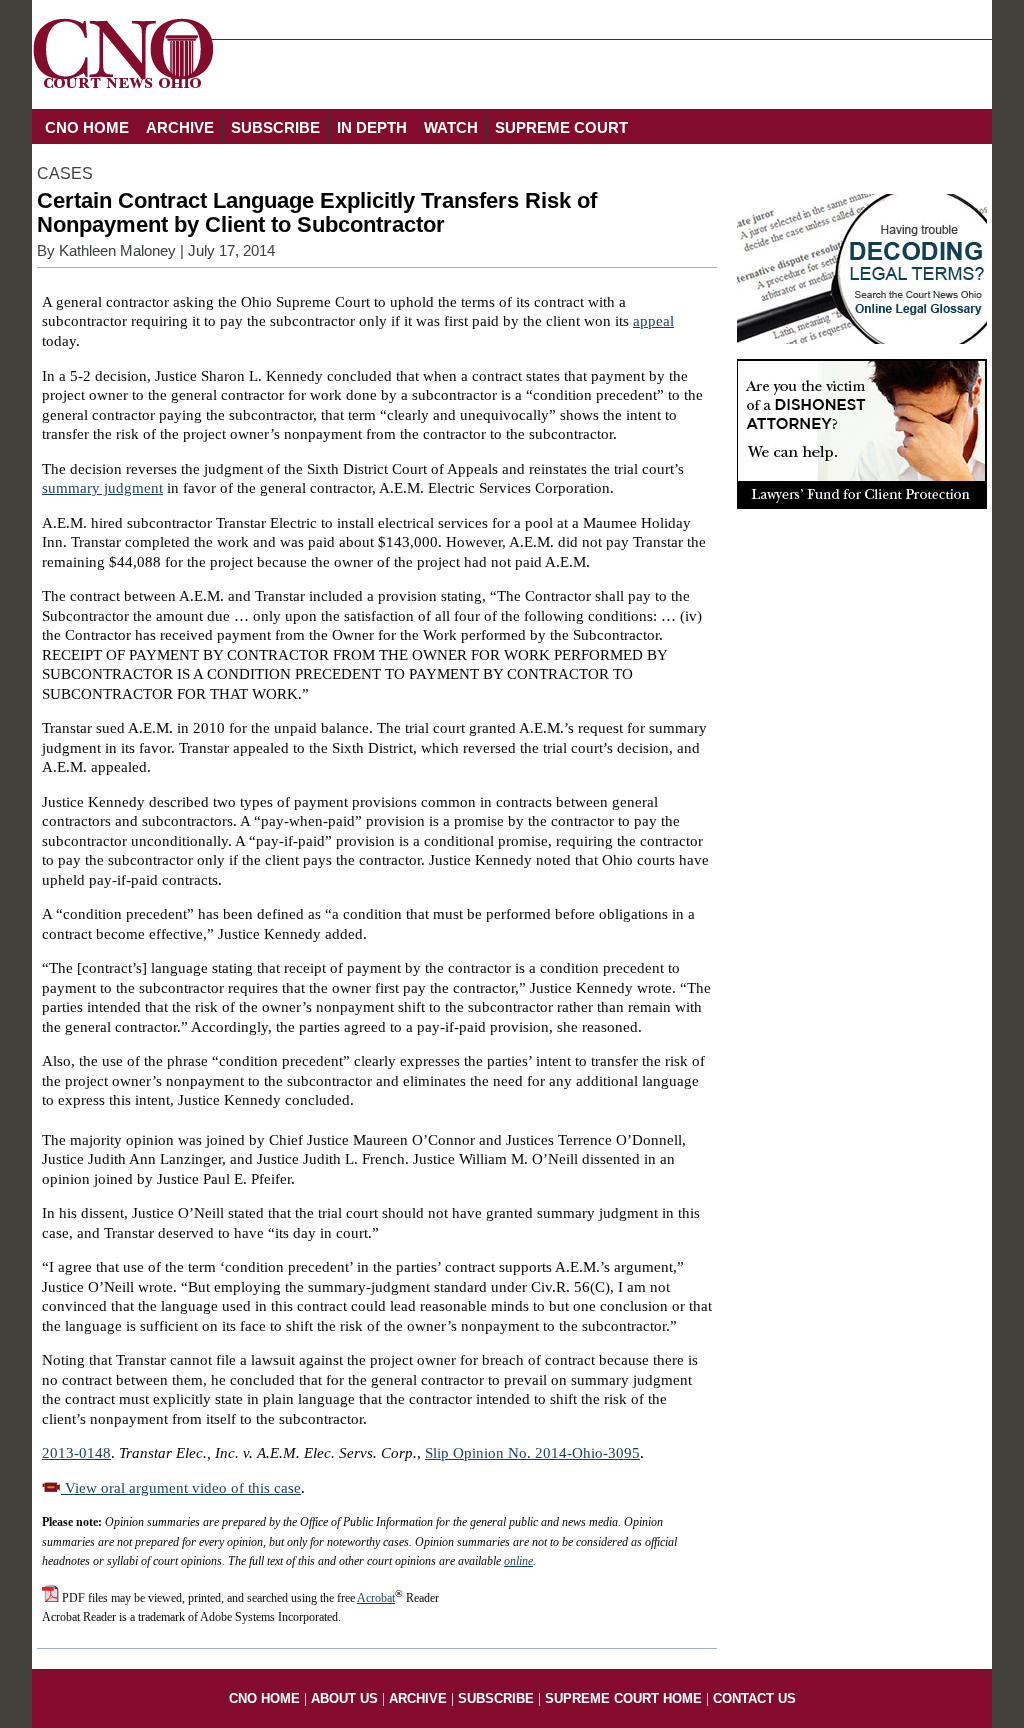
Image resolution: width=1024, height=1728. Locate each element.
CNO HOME (87, 127)
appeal (653, 321)
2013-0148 (76, 1453)
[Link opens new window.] (862, 504)
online (518, 1561)
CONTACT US (754, 1698)
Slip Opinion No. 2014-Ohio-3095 (532, 1453)
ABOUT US (344, 1698)
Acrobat (376, 1598)
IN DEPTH (372, 127)
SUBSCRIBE (275, 127)
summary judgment (102, 488)
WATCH (451, 127)
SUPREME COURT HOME (623, 1698)
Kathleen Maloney (117, 251)
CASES (65, 173)
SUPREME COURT (561, 127)
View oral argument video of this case (181, 1488)
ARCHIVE (180, 127)
